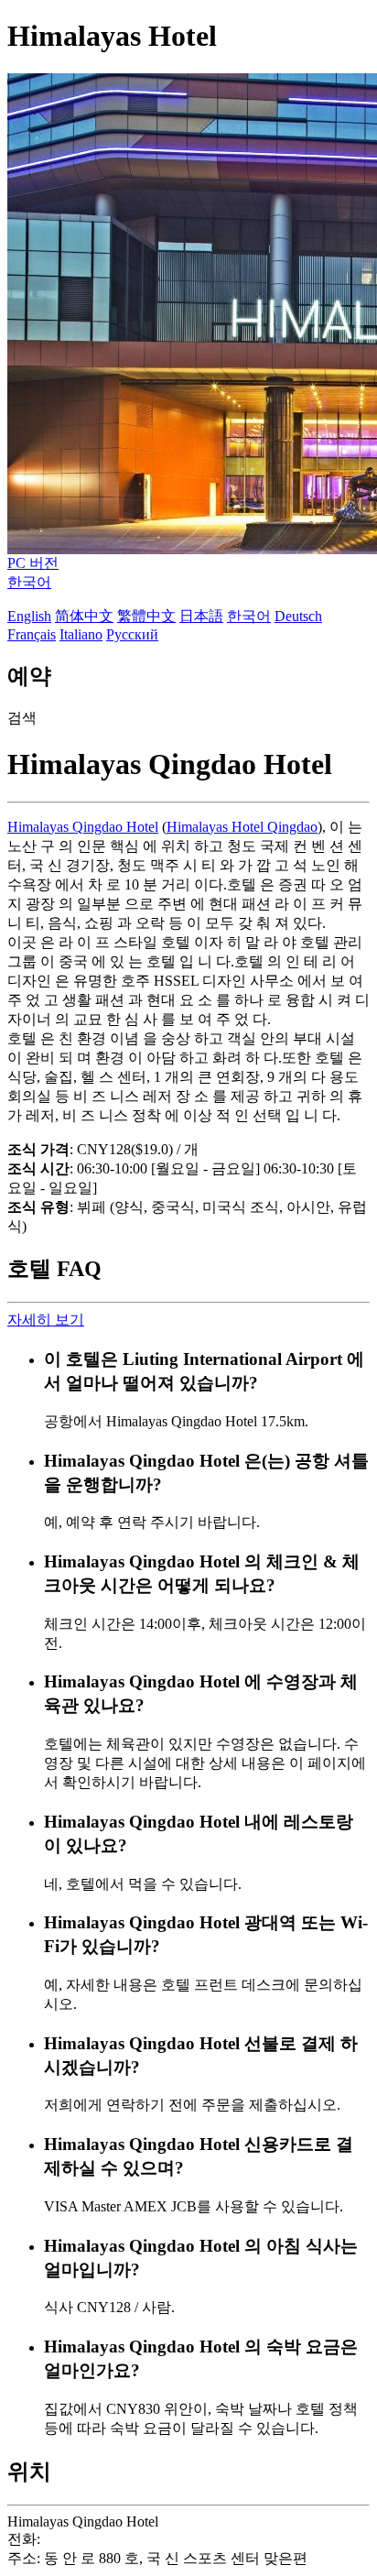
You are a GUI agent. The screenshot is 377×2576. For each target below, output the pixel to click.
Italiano (81, 634)
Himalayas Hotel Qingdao (242, 827)
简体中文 (84, 616)
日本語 (201, 616)
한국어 (29, 582)
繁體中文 (146, 616)
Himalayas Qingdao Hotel (83, 827)
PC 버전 (33, 563)
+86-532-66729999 (100, 2539)
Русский (132, 634)
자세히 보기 (46, 1320)
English (29, 616)
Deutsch (298, 616)
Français (32, 634)
